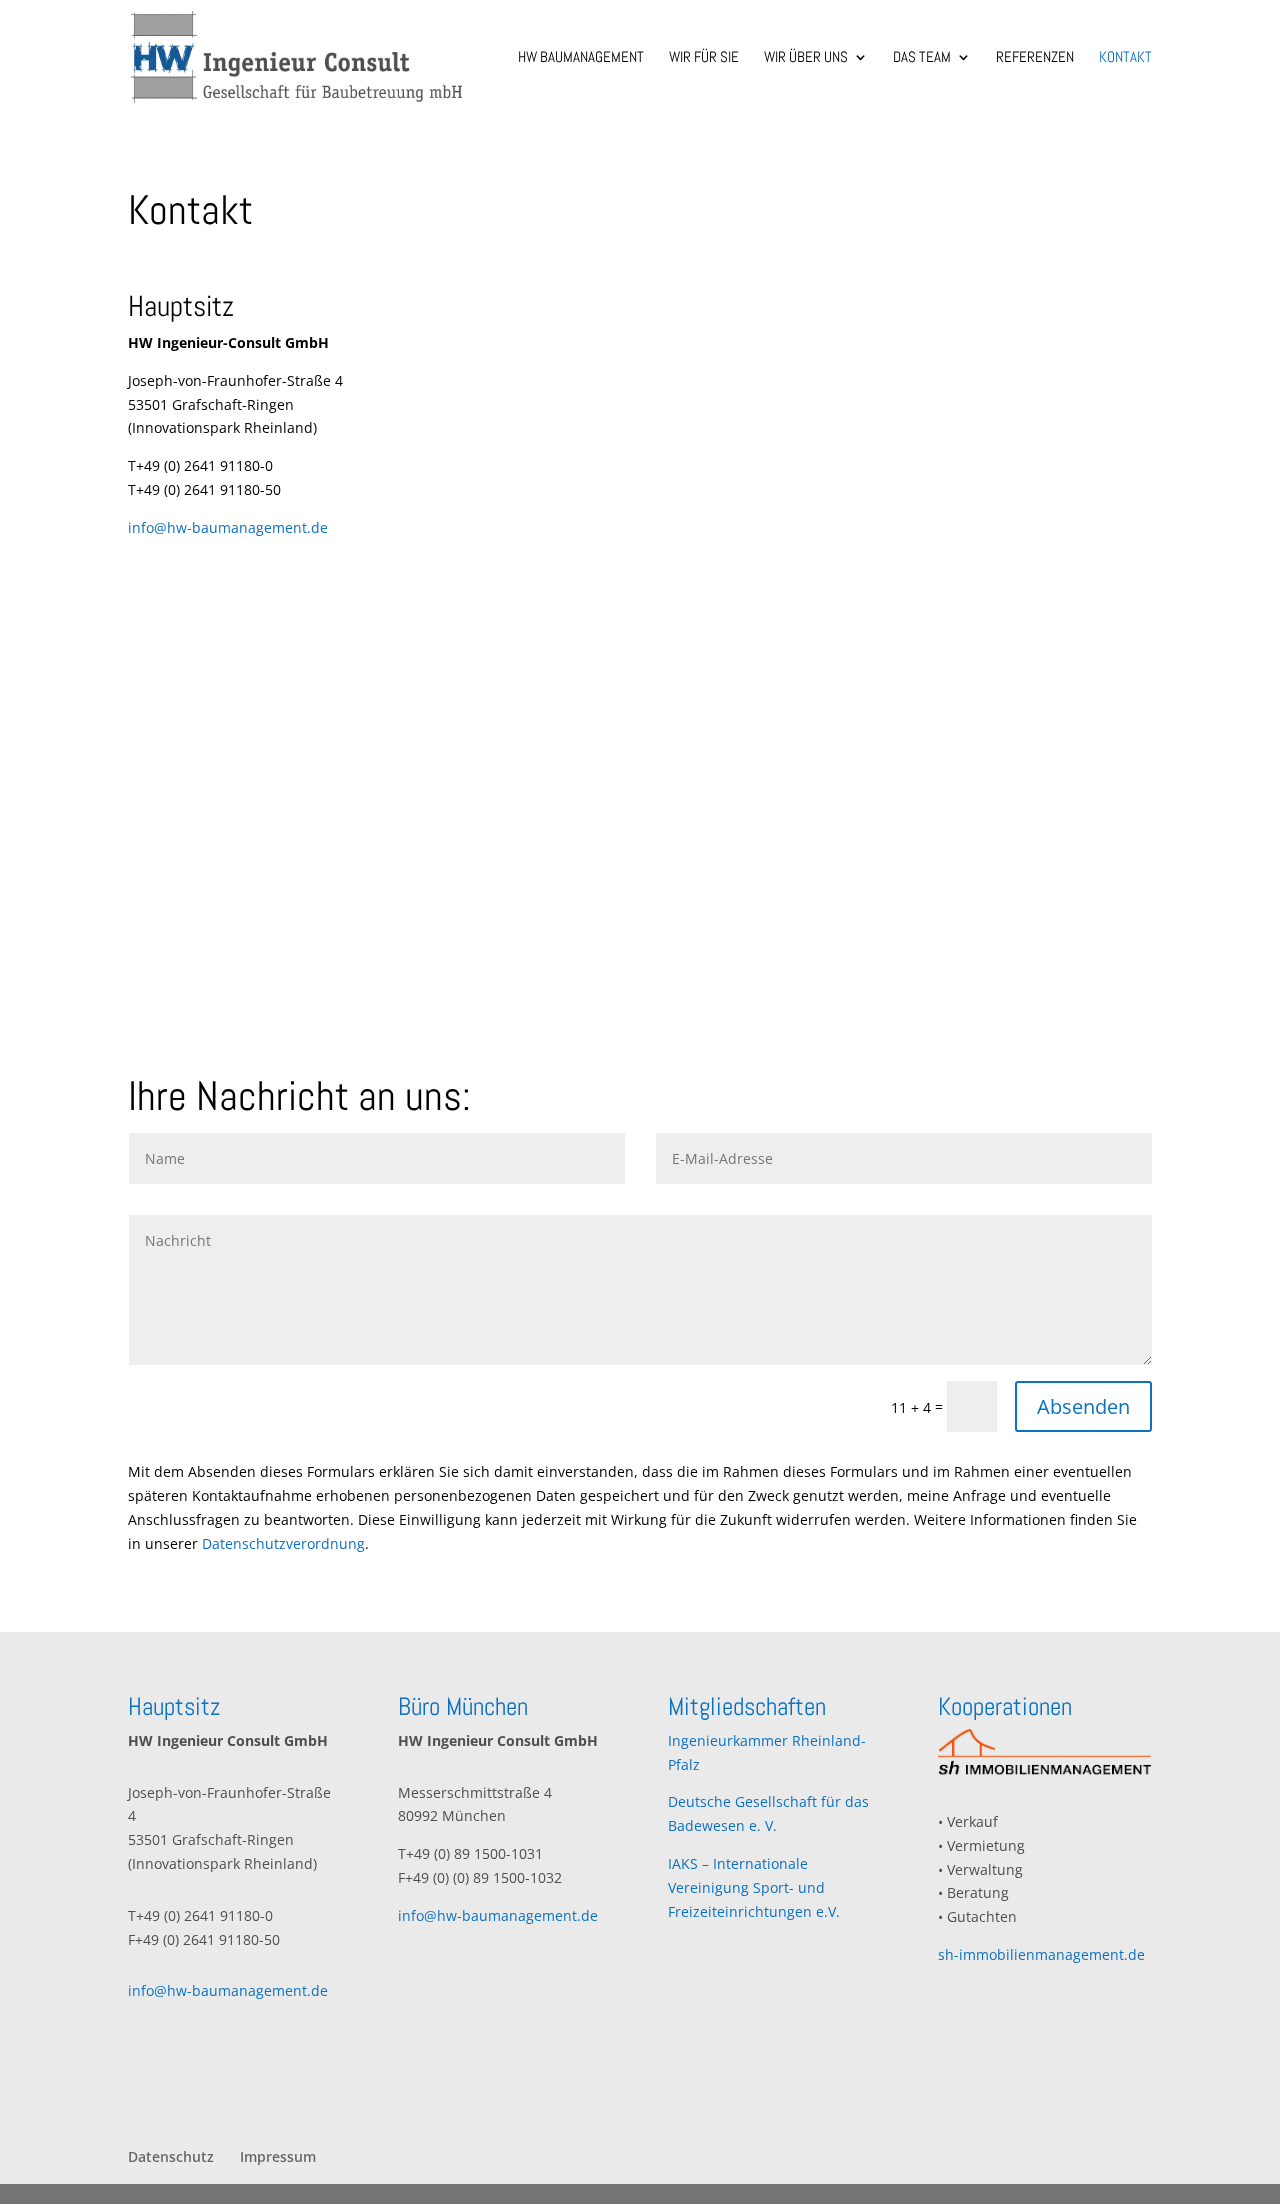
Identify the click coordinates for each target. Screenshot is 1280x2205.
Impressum (278, 2156)
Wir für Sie (704, 58)
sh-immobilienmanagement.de (1041, 1954)
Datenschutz (171, 2156)
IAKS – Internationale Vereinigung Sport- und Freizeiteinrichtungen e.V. (754, 1887)
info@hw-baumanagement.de (228, 1990)
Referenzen (1035, 58)
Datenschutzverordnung (283, 1543)
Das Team (922, 58)
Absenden (1083, 1406)
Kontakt (1125, 58)
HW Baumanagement (581, 58)
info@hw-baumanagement (217, 527)
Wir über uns (806, 58)
